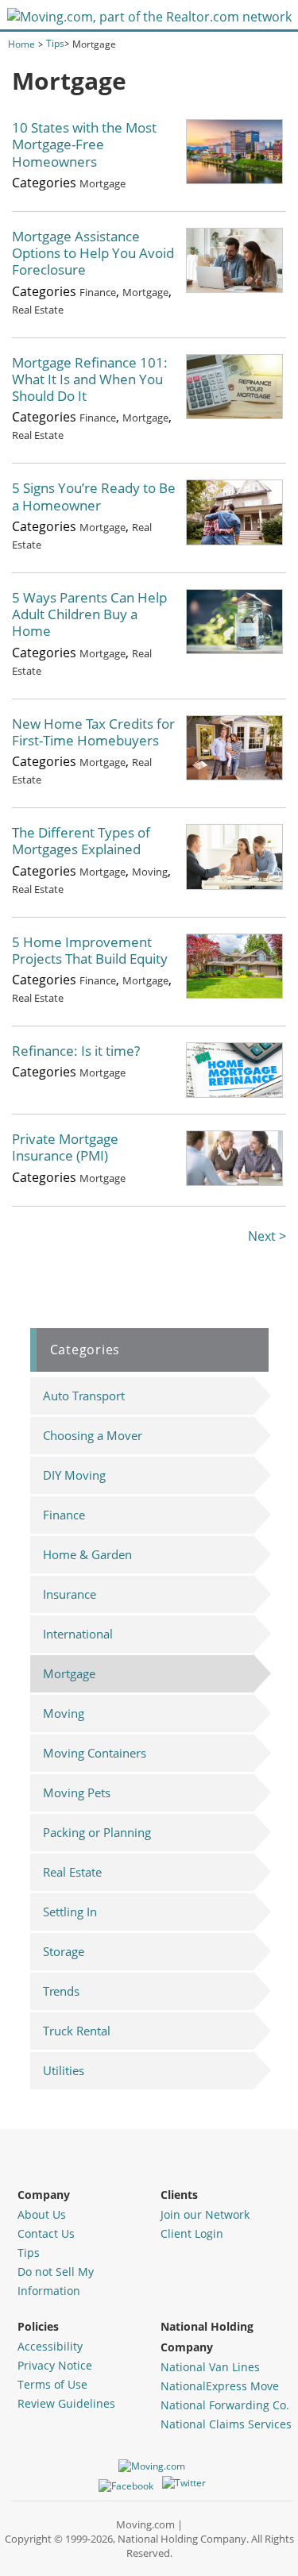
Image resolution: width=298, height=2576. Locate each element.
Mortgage (103, 183)
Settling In (70, 1912)
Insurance (70, 1594)
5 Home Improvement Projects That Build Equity (90, 950)
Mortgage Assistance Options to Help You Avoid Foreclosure (93, 253)
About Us (42, 2214)
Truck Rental (77, 2031)
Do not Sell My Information (56, 2281)
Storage (64, 1951)
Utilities (64, 2070)
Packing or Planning (97, 1832)
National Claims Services (226, 2424)
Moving (150, 872)
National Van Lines (210, 2367)
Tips (29, 2253)
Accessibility (50, 2346)
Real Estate (38, 310)
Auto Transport (84, 1396)
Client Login (192, 2233)
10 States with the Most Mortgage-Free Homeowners (84, 144)
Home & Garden (87, 1554)
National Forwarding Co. (225, 2405)
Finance (98, 292)
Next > (267, 1236)
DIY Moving (74, 1475)
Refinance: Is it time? (76, 1051)
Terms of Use (52, 2384)
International (78, 1634)
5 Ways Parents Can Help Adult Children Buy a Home (89, 614)
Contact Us (46, 2233)
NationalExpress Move (220, 2386)
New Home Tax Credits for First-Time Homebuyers (93, 732)
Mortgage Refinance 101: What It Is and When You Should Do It (90, 379)
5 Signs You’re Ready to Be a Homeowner (94, 496)
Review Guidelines (66, 2403)
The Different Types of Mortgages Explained (81, 841)
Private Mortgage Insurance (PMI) (65, 1147)
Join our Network (205, 2214)
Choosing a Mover (93, 1435)
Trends (61, 1991)
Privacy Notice (55, 2365)
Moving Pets (77, 1792)
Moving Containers (95, 1753)
